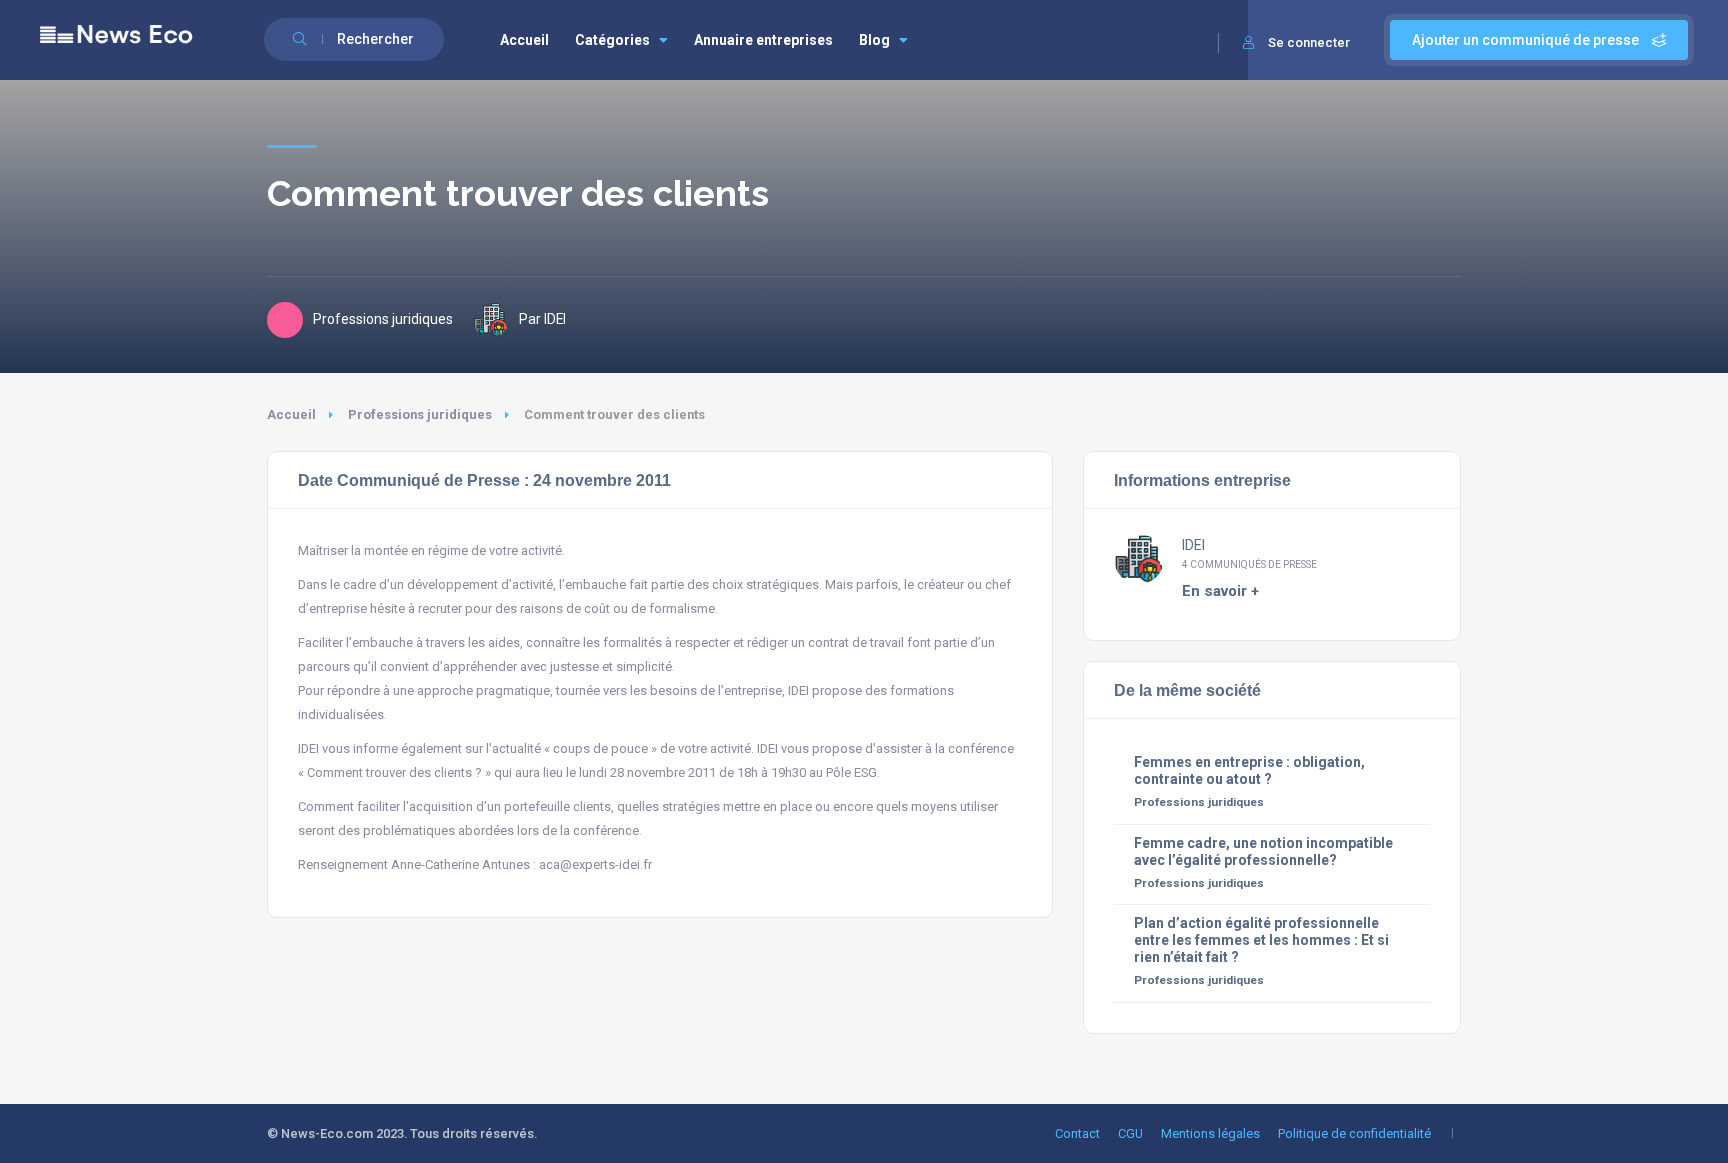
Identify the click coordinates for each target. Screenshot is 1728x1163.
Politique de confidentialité (1354, 1133)
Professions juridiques (420, 414)
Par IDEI (542, 319)
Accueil (524, 40)
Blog (874, 40)
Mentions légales (1210, 1133)
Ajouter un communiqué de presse (1527, 40)
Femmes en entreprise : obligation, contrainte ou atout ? (1249, 770)
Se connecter (1309, 42)
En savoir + (1220, 591)
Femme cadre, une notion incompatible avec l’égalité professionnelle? (1263, 851)
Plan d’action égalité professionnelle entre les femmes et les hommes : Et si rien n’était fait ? (1261, 940)
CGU (1130, 1133)
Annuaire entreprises (763, 40)
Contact (1077, 1133)
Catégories (612, 40)
